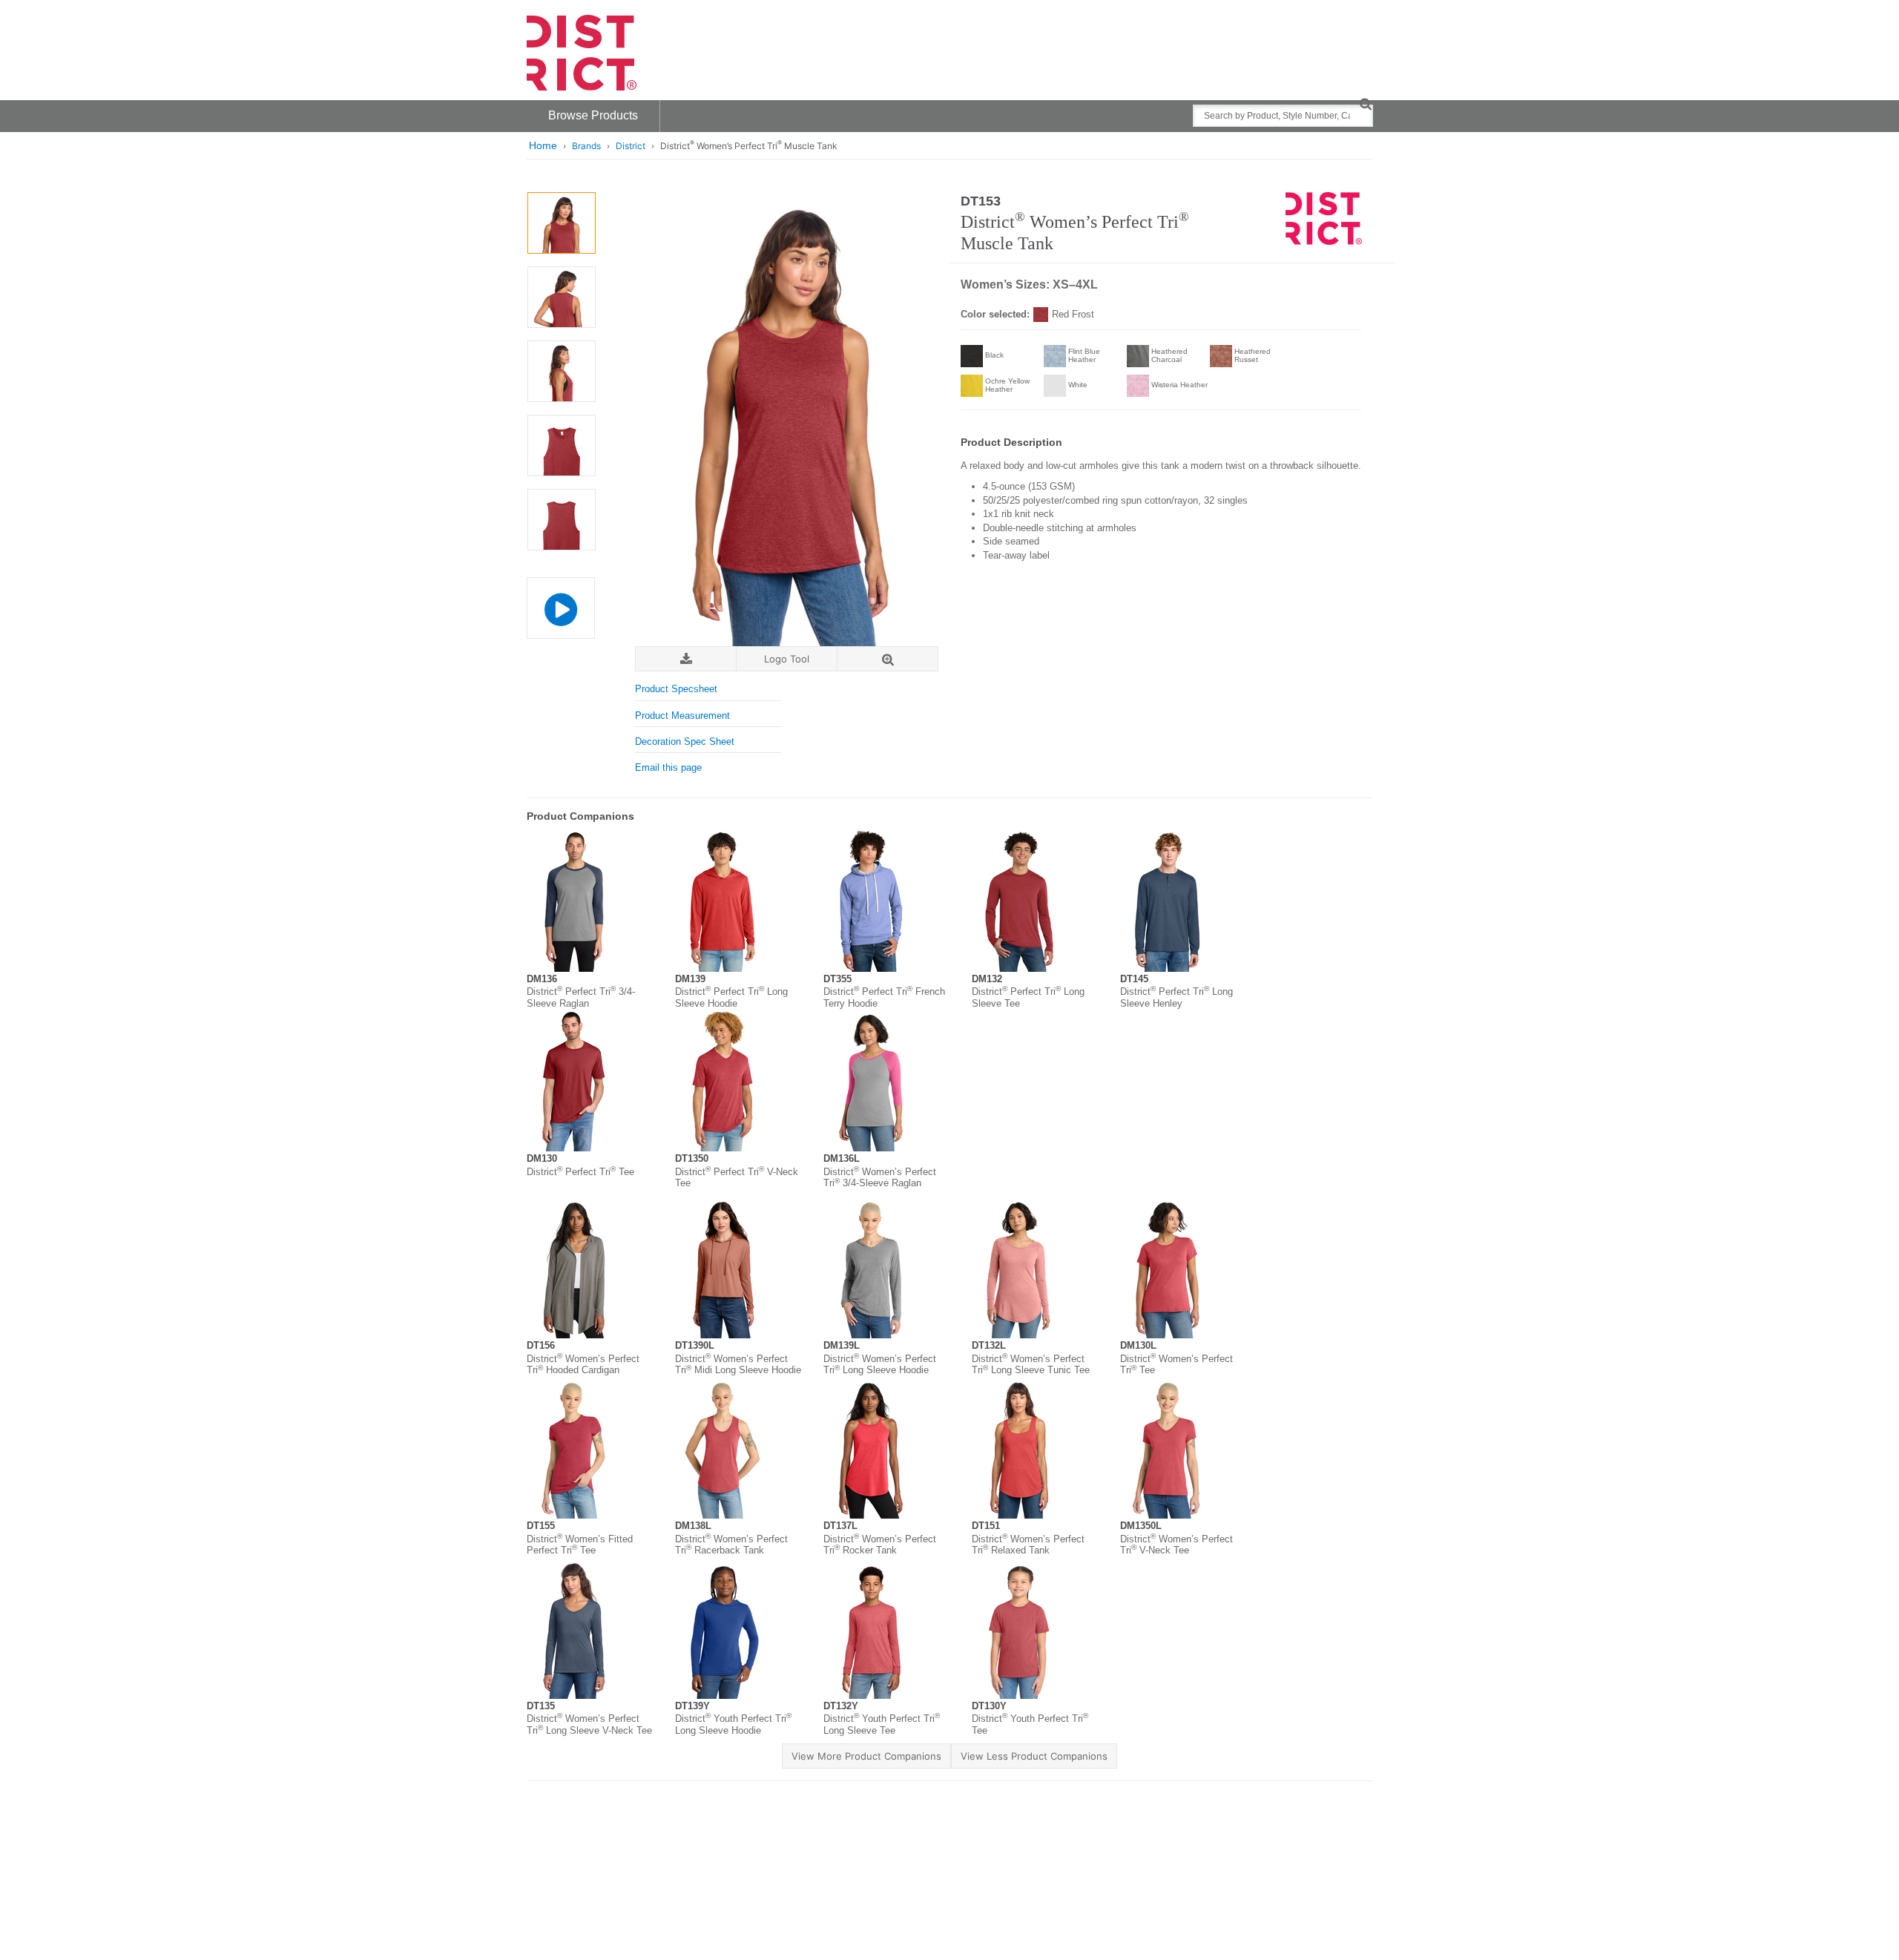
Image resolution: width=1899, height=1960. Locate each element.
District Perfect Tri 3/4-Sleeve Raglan (581, 997)
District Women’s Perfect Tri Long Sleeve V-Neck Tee (589, 1724)
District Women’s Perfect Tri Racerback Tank (731, 1545)
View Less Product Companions (1034, 1756)
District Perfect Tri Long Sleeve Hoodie (731, 997)
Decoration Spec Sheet (685, 741)
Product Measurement (682, 716)
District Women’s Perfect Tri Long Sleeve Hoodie (880, 1365)
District (631, 146)
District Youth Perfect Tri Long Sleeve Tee (882, 1724)
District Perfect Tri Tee (580, 1172)
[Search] (1365, 103)
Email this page (668, 767)
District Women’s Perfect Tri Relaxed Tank (1028, 1545)
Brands (586, 146)
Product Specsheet (676, 689)
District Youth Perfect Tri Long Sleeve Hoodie (733, 1724)
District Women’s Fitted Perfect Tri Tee (580, 1545)
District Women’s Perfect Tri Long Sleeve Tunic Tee (1031, 1365)
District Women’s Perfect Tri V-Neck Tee (1176, 1545)
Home (543, 145)
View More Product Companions (866, 1756)
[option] (561, 223)
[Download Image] (686, 659)
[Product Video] (560, 601)
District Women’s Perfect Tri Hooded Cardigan (583, 1365)
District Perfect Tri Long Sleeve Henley (1176, 997)
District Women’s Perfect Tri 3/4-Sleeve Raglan (880, 1178)
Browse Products (593, 115)
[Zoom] (888, 659)
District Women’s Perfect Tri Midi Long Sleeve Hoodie (738, 1365)
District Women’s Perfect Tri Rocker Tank (880, 1545)
